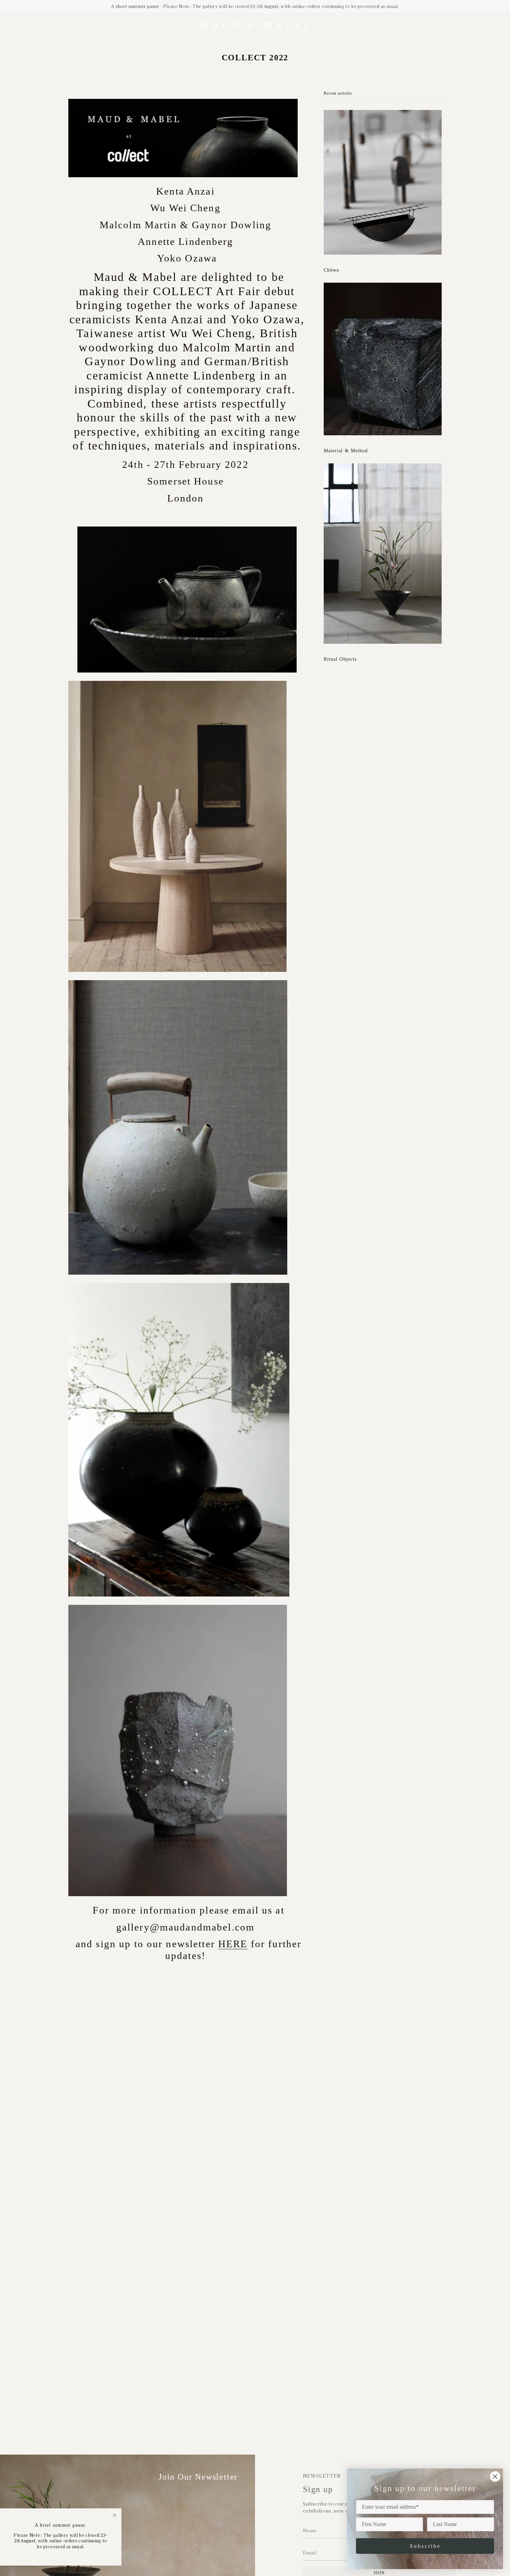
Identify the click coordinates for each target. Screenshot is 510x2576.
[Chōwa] (383, 182)
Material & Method (346, 451)
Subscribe (425, 2546)
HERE (233, 1944)
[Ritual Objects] (383, 554)
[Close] (114, 2515)
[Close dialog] (495, 2476)
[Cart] (488, 26)
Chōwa (331, 270)
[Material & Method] (383, 359)
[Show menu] (21, 26)
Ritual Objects (340, 659)
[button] (36, 26)
